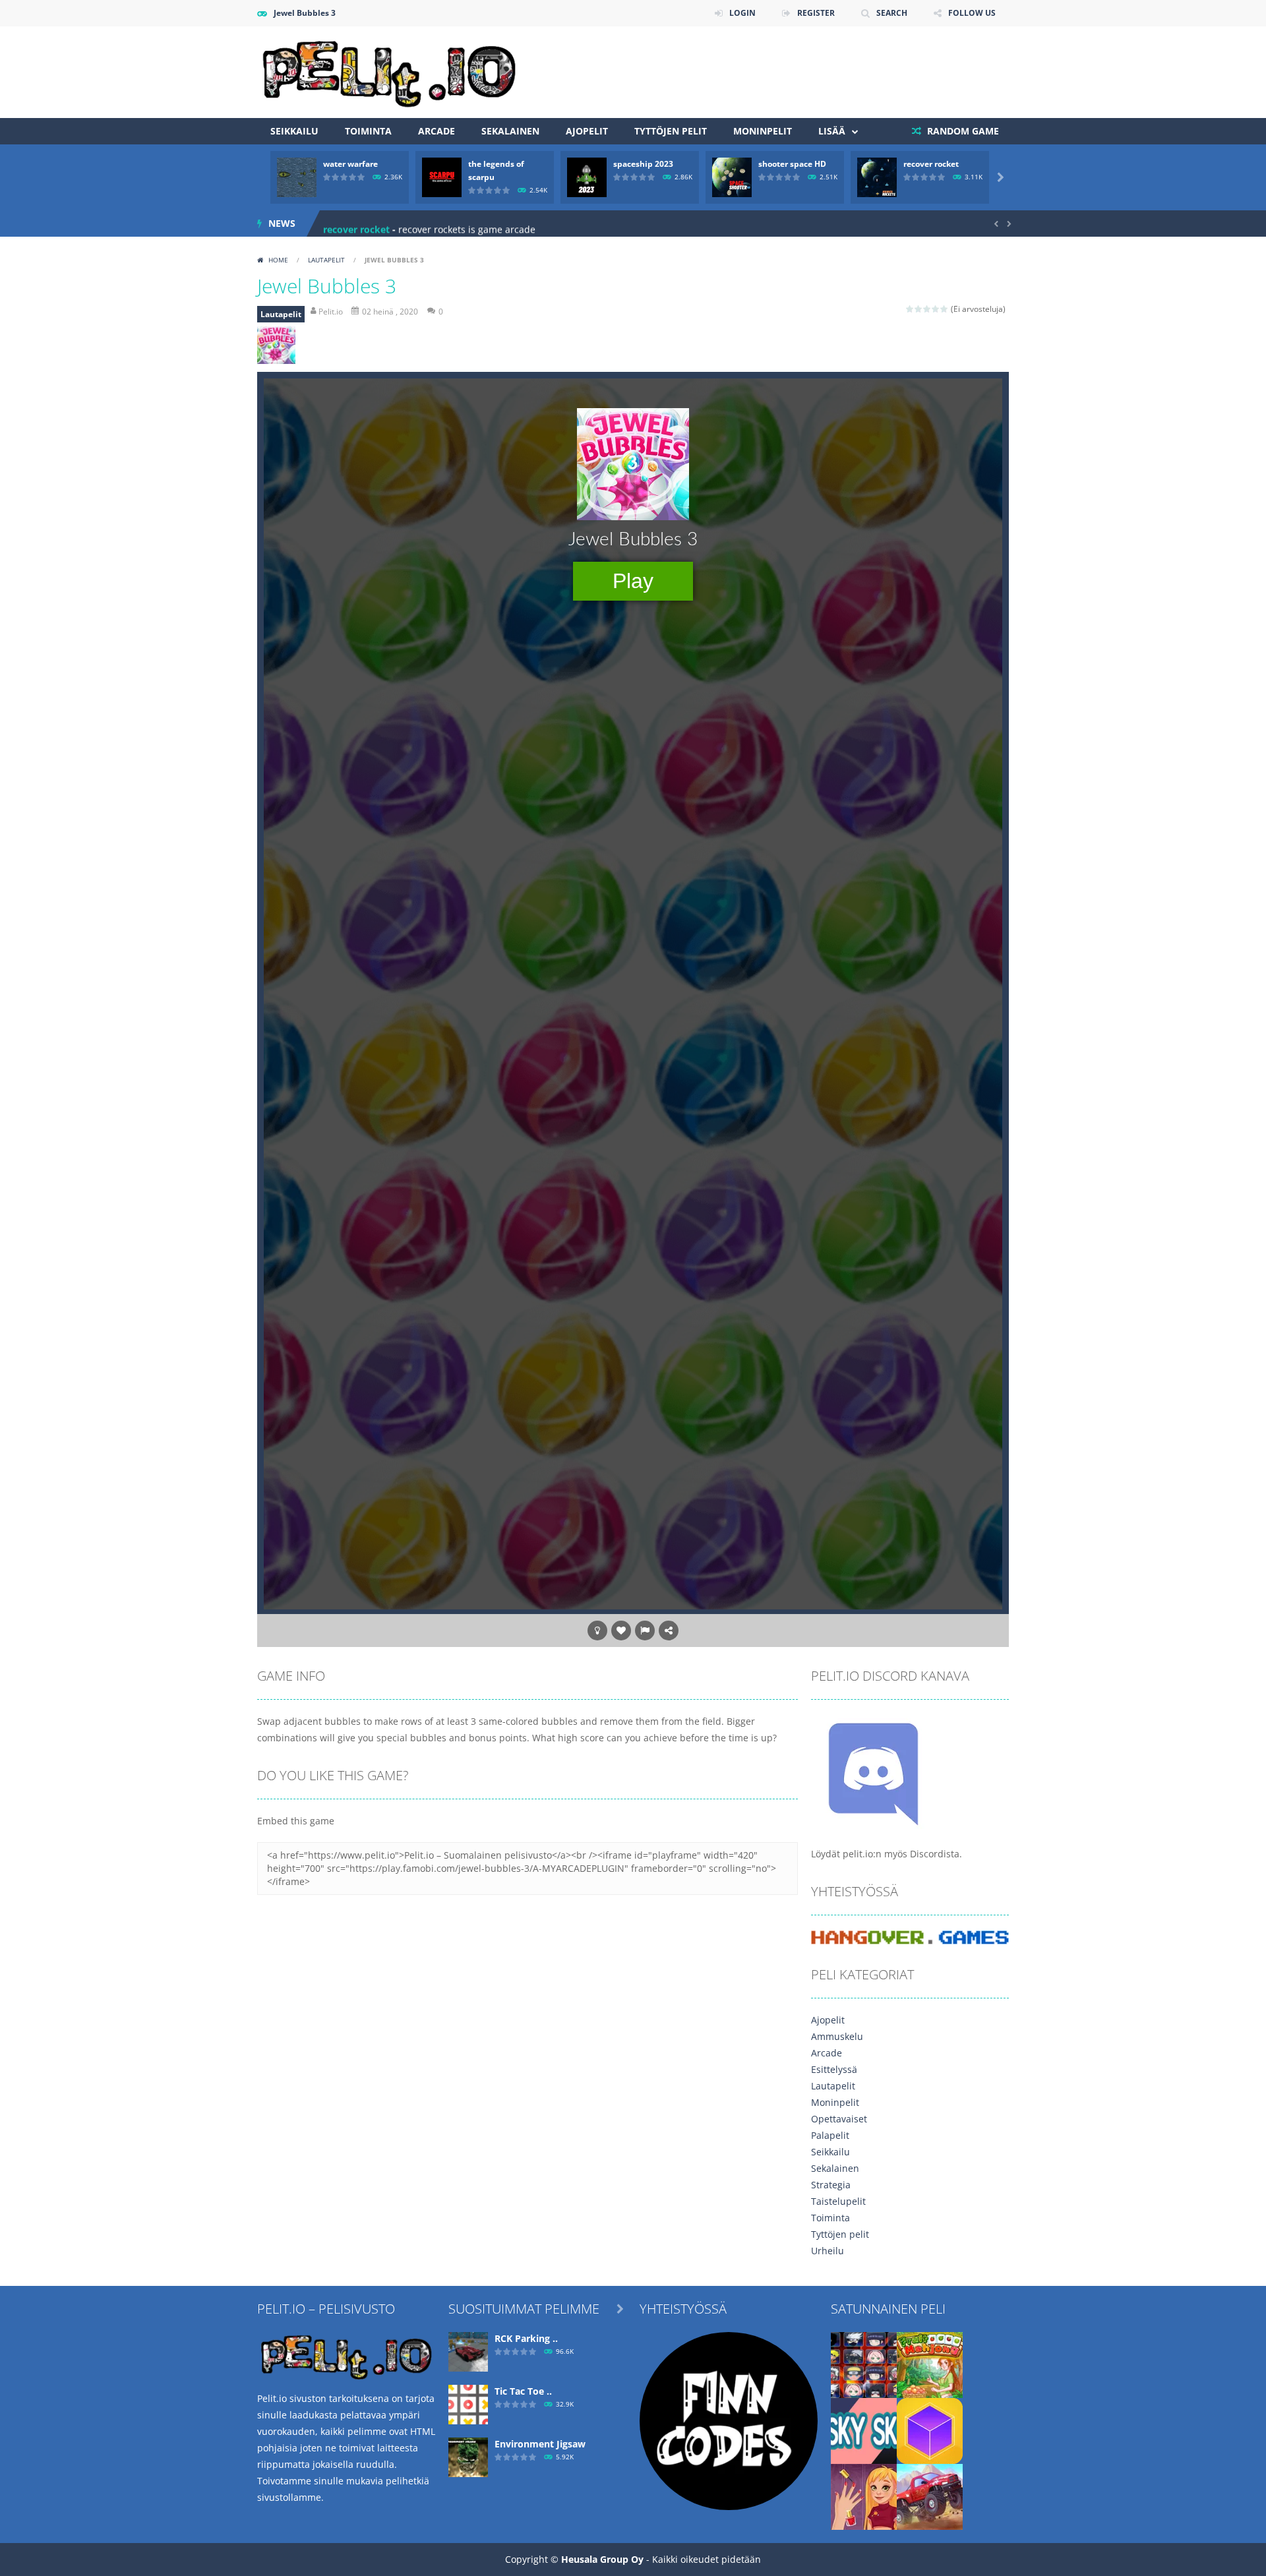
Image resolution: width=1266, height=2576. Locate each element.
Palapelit (830, 2135)
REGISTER (816, 13)
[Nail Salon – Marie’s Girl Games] (864, 2495)
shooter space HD (792, 164)
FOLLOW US (972, 13)
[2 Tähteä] (919, 309)
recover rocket (931, 164)
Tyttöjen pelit (671, 131)
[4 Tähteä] (936, 309)
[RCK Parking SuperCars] (468, 2350)
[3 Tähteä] (927, 309)
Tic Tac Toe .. (523, 2391)
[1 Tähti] (910, 309)
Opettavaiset (839, 2119)
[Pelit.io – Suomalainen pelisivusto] (389, 71)
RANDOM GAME (962, 131)
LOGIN (742, 13)
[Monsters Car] (930, 2495)
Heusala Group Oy (602, 2559)
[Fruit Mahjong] (930, 2363)
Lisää (832, 131)
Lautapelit (326, 260)
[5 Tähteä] (945, 309)
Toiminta (368, 131)
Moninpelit (763, 131)
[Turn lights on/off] (597, 1631)
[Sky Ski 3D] (864, 2429)
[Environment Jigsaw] (468, 2456)
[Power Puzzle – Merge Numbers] (930, 2429)
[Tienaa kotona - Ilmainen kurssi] (729, 2419)
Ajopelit (587, 131)
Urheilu (828, 2251)
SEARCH (892, 13)
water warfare (350, 164)
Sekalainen (510, 131)
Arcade (437, 131)
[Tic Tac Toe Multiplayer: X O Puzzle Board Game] (468, 2403)
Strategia (831, 2185)
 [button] (645, 1631)
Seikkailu (294, 131)
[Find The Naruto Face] (864, 2363)
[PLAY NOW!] (297, 176)
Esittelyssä (834, 2069)
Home (278, 260)
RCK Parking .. (526, 2338)
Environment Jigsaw (540, 2444)
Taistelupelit (838, 2201)
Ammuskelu (837, 2036)
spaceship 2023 (643, 164)
